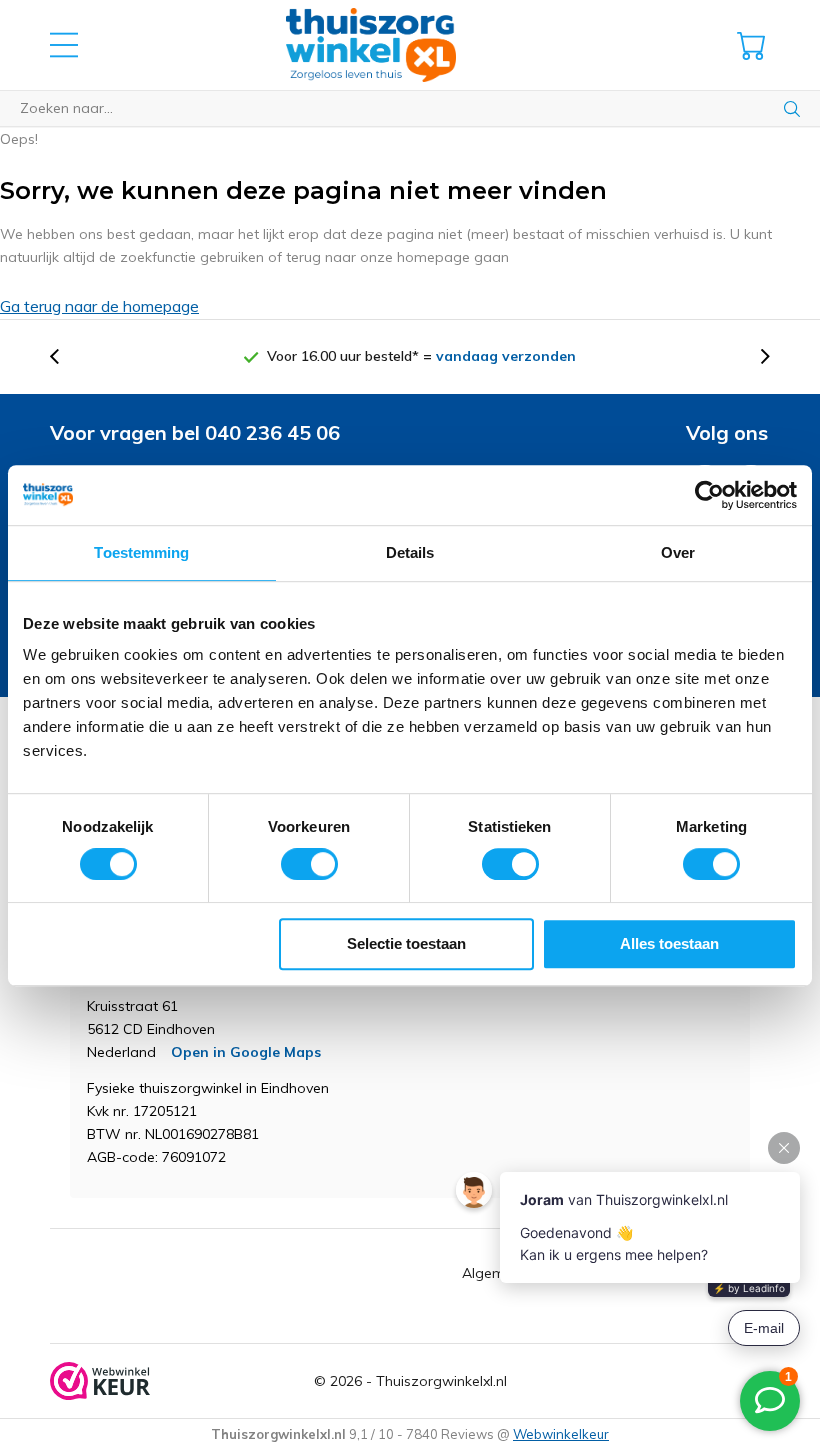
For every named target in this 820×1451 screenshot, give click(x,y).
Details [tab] (410, 552)
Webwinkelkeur (561, 1434)
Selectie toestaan (406, 943)
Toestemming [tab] (141, 552)
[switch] (309, 864)
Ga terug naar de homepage (99, 306)
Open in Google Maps (246, 1052)
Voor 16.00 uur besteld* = (421, 356)
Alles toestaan (669, 943)
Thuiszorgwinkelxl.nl (441, 1381)
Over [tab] (678, 552)
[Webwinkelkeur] (100, 1381)
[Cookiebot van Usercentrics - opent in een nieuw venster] (709, 495)
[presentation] (65, 356)
